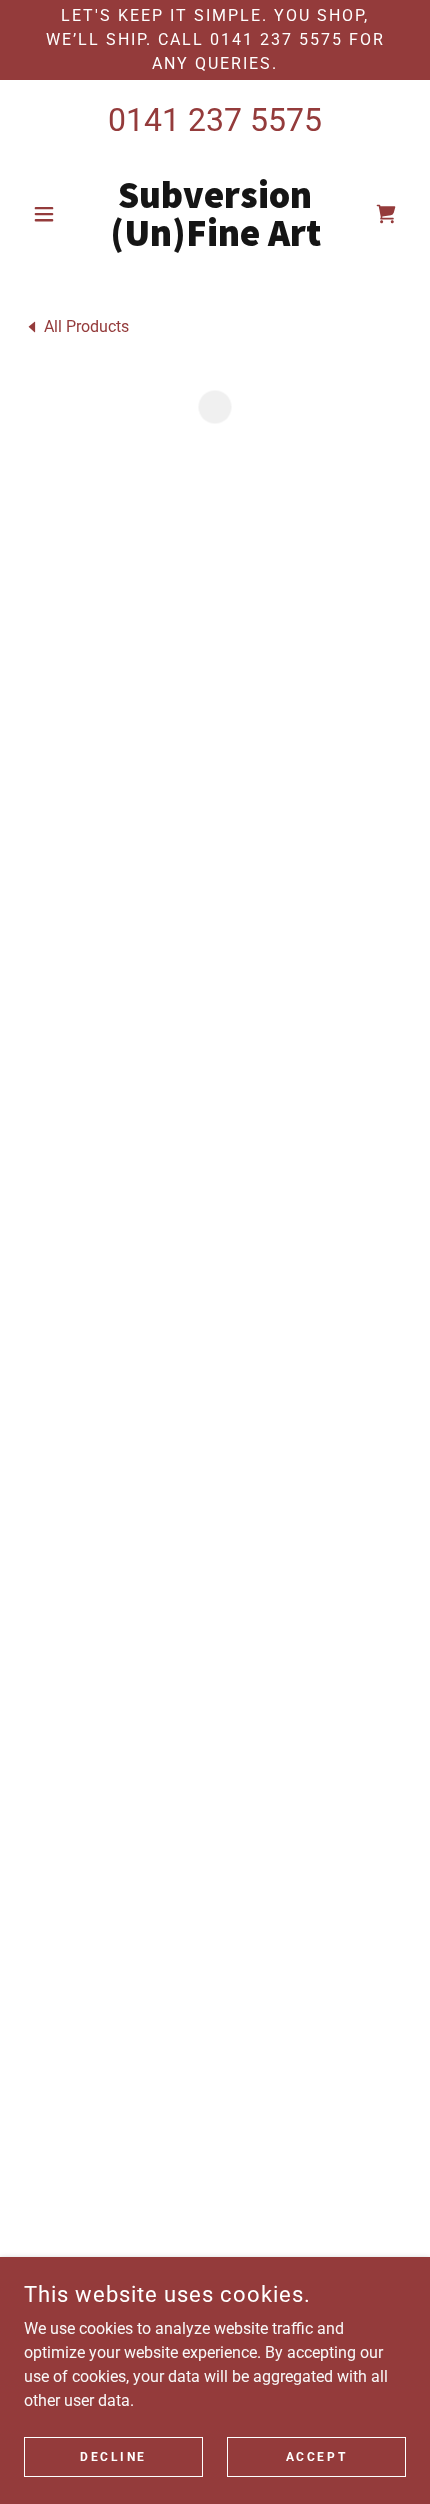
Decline (113, 2456)
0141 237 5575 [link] (215, 120)
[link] (214, 214)
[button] (52, 214)
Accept (316, 2456)
